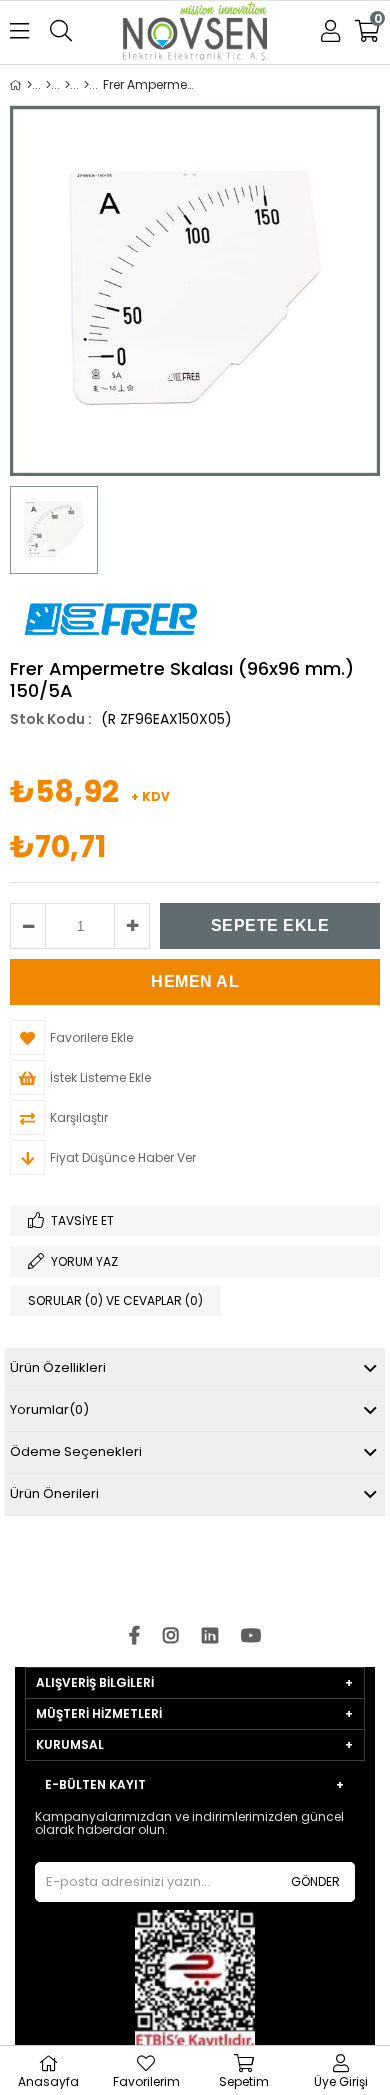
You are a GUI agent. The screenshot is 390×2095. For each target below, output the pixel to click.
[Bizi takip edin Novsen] (195, 33)
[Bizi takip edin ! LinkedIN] (210, 1636)
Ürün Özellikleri (58, 1367)
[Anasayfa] (29, 85)
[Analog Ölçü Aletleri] (86, 85)
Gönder (315, 1881)
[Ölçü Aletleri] (67, 85)
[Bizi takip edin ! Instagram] (171, 1636)
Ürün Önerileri (54, 1493)
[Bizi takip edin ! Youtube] (251, 1636)
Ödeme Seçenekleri (76, 1451)
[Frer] (48, 85)
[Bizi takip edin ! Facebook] (134, 1636)
